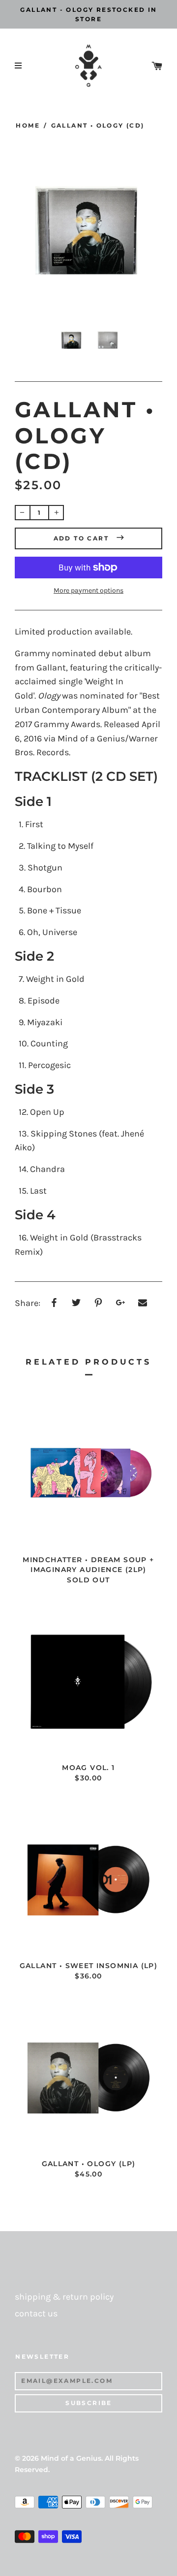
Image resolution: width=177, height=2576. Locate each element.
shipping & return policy (64, 2297)
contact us (36, 2314)
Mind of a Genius (71, 2458)
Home (28, 125)
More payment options (88, 590)
